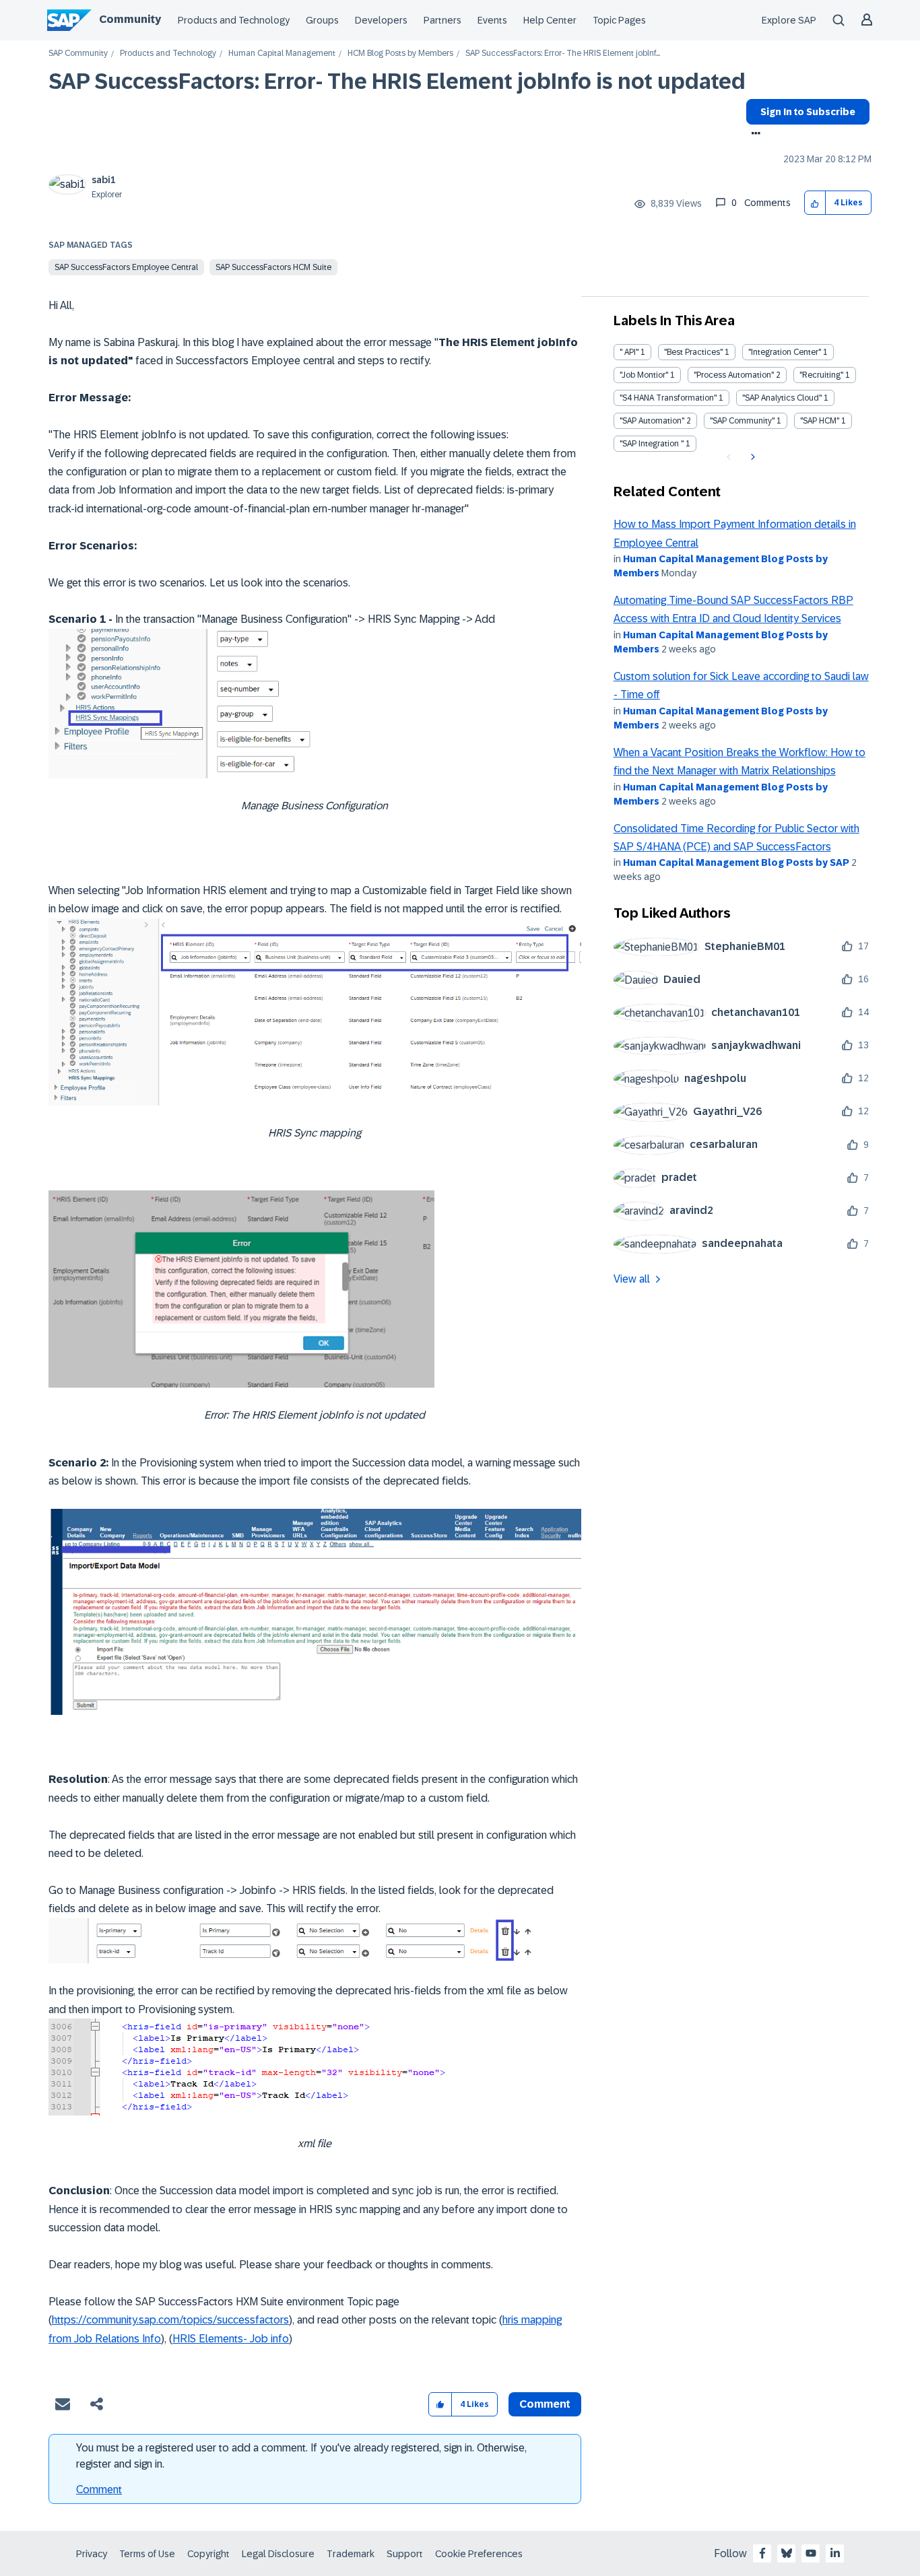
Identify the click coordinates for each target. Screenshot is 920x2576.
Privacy (92, 2554)
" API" (629, 352)
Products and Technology (234, 20)
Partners (442, 20)
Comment (99, 2489)
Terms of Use (147, 2554)
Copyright (208, 2554)
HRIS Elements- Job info (231, 2339)
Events (492, 20)
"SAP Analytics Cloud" (782, 398)
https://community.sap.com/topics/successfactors (170, 2320)
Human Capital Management (282, 54)
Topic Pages (619, 20)
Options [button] (753, 135)
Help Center (550, 20)
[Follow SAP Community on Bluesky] (787, 2553)
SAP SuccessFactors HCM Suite (273, 267)
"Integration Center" (785, 352)
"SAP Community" (742, 421)
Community (130, 19)
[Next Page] (751, 457)
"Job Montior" (644, 375)
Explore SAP (789, 20)
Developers (381, 20)
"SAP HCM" (820, 421)
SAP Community (78, 54)
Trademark (351, 2554)
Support (405, 2554)
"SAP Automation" (652, 421)
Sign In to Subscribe (808, 112)
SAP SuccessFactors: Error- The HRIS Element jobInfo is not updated (397, 81)
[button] (815, 203)
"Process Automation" (734, 375)
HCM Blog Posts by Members (400, 54)
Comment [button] (545, 2404)
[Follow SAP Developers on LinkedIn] (835, 2553)
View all (632, 1279)
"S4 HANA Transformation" (668, 398)
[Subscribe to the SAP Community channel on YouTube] (811, 2553)
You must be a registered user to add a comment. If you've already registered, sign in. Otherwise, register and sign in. (301, 2456)
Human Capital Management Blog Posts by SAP (736, 862)
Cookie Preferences (479, 2554)
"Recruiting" (821, 375)
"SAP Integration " (652, 444)
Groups (322, 20)
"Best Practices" (693, 352)
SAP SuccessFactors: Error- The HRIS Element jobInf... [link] (563, 54)
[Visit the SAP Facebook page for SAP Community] (762, 2553)
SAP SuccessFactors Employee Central (126, 267)
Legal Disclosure (278, 2554)
